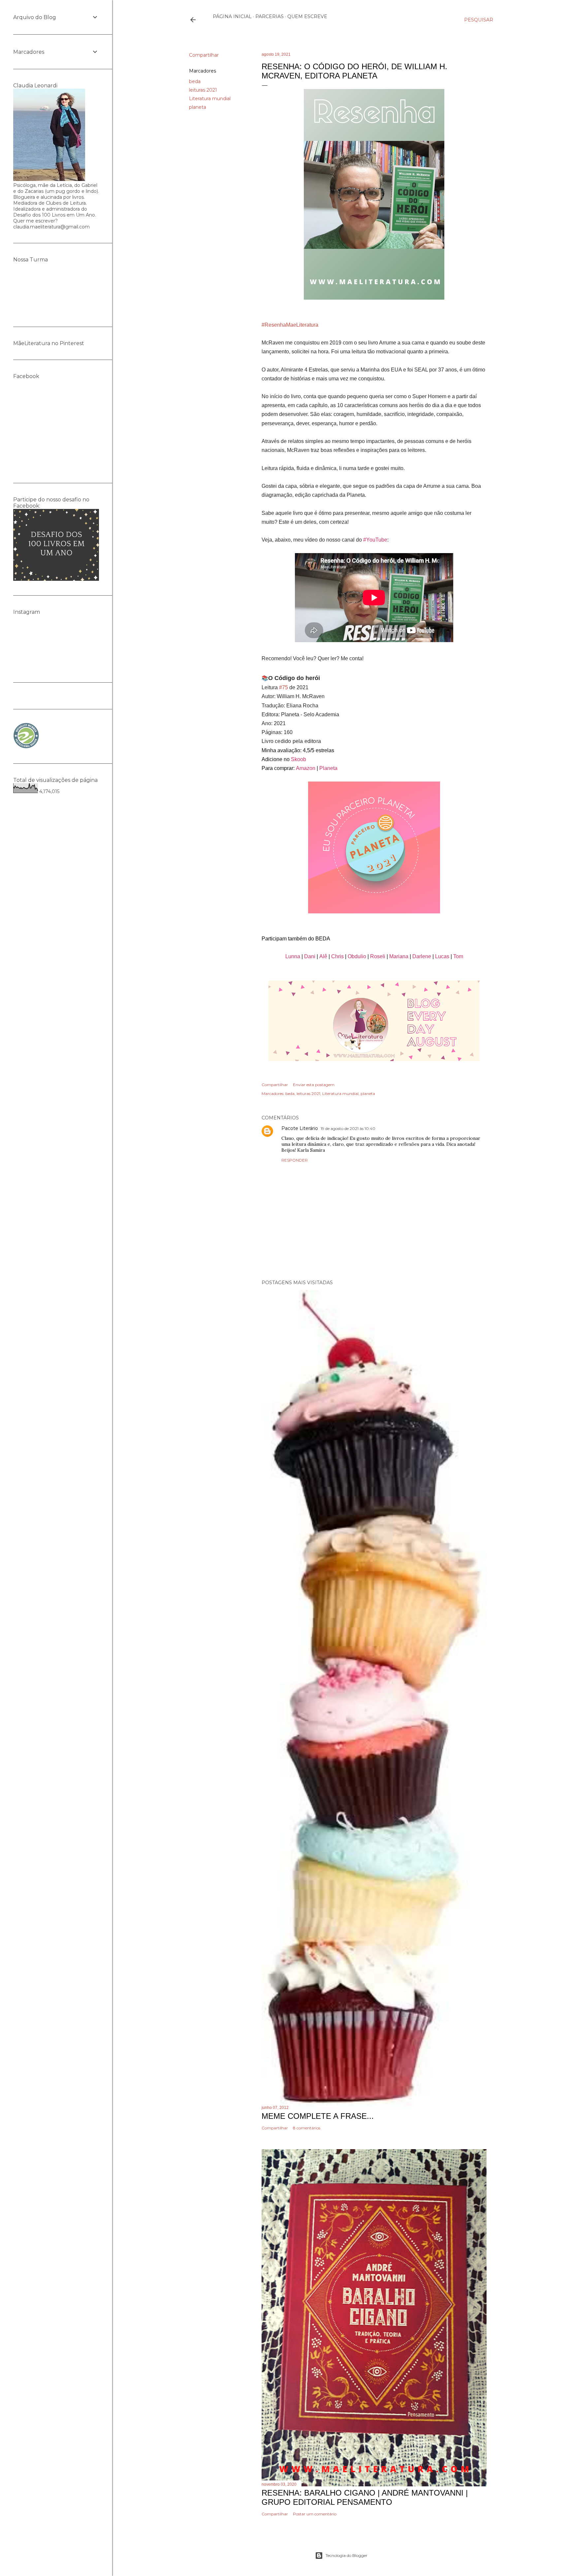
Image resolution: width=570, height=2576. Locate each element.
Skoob (298, 759)
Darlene (422, 956)
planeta (198, 107)
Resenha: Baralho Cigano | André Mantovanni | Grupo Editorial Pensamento (365, 2497)
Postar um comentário (315, 2514)
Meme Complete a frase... (318, 2116)
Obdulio (357, 956)
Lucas (442, 956)
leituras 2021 (203, 90)
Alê (323, 956)
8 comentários (307, 2128)
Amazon (306, 768)
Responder (295, 1160)
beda (195, 81)
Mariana (399, 956)
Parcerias (269, 16)
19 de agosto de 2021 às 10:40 (348, 1128)
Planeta (328, 768)
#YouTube (375, 540)
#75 (284, 687)
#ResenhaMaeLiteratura (290, 325)
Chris (337, 956)
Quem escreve (307, 16)
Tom (458, 956)
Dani (310, 956)
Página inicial (232, 16)
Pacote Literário (300, 1128)
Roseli (378, 956)
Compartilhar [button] (204, 55)
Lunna (293, 956)
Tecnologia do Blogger (347, 2555)
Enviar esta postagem (314, 1085)
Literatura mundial (210, 99)
